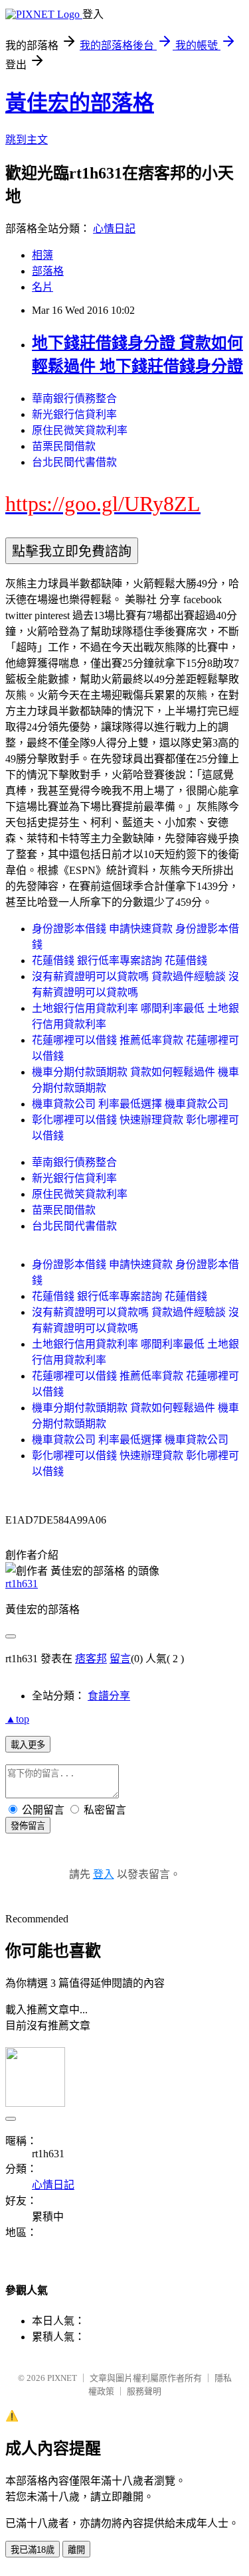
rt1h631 (22, 1584)
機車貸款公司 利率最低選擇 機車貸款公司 (130, 1104)
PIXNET (62, 2378)
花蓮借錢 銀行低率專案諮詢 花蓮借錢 (120, 961)
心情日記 (114, 229)
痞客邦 (91, 1659)
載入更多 (28, 1745)
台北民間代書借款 (74, 462)
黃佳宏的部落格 (80, 103)
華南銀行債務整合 (74, 398)
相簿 (42, 255)
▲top (17, 1719)
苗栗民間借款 (64, 446)
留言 (120, 1659)
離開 (76, 2550)
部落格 (48, 271)
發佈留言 (28, 1826)
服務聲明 (144, 2391)
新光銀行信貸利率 (74, 414)
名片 (42, 287)
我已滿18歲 (33, 2550)
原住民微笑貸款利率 (80, 430)
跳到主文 (27, 140)
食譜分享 (109, 1696)
